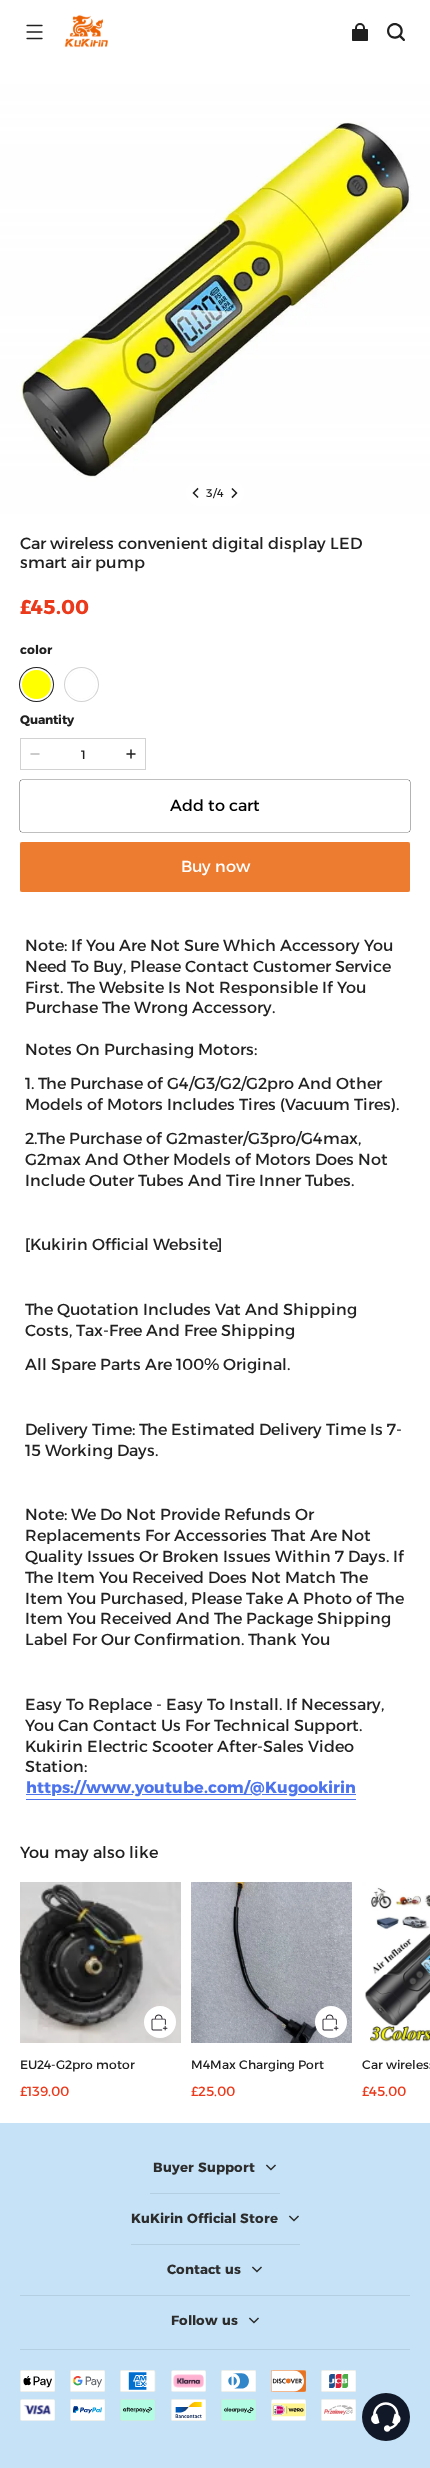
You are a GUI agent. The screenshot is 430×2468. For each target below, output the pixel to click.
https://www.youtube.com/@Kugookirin (191, 1787)
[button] (34, 32)
